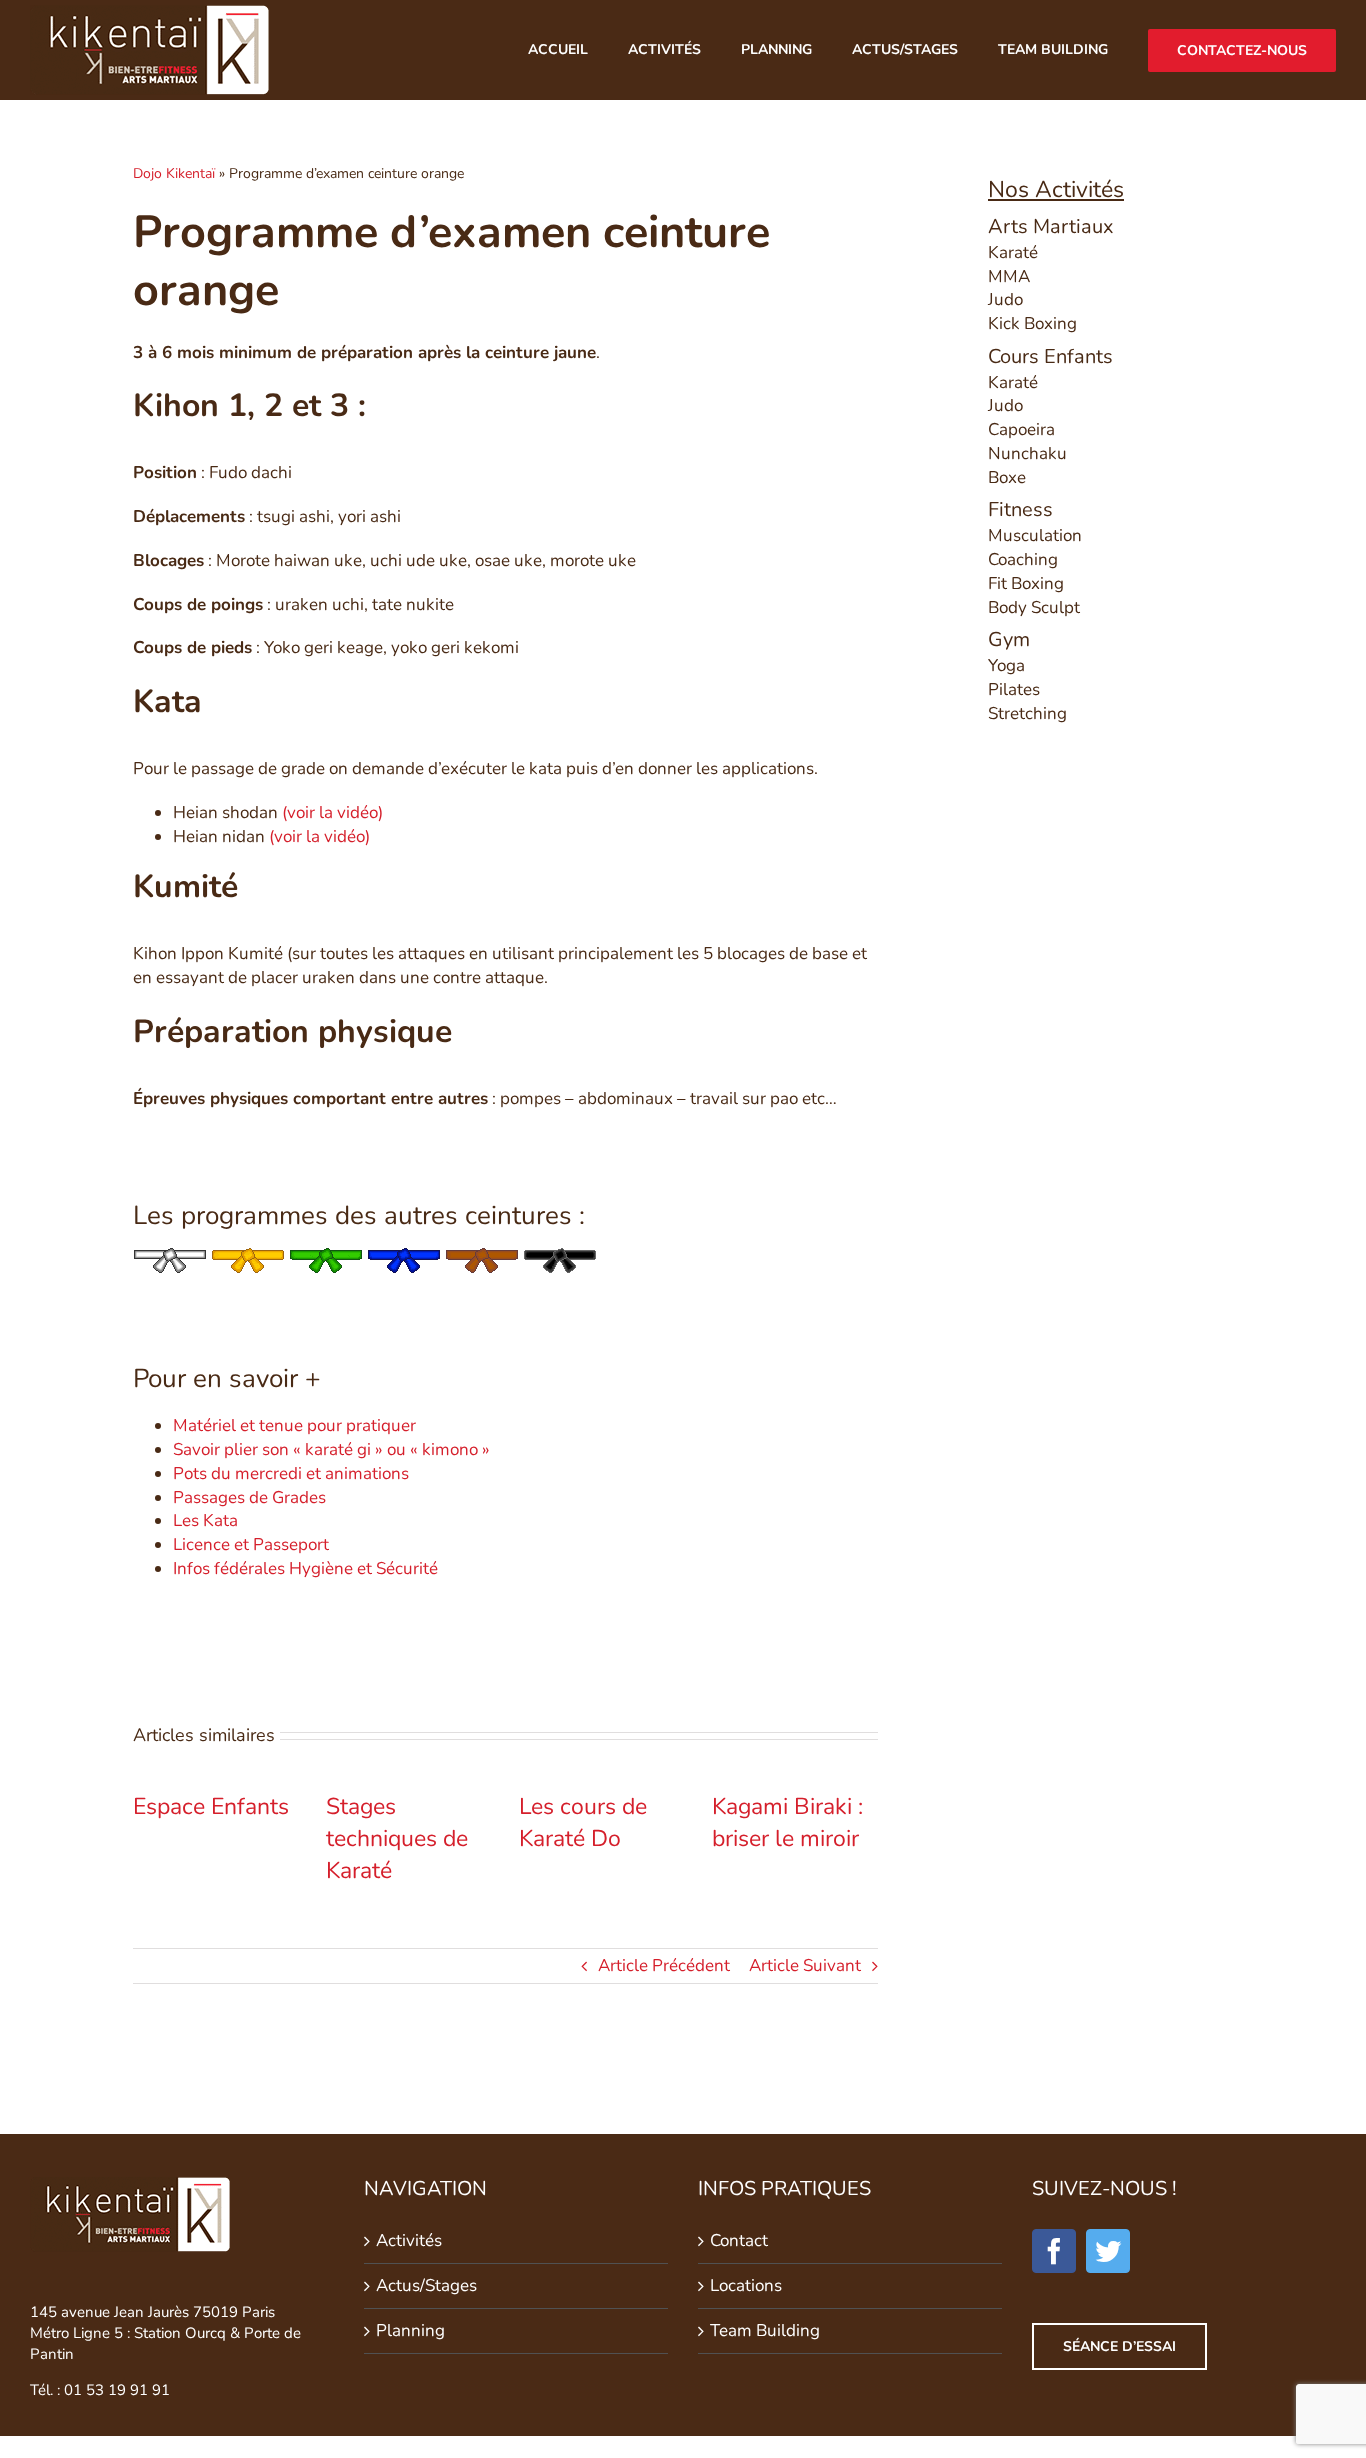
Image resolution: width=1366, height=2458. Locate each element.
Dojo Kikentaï (174, 173)
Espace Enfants (211, 1806)
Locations (746, 2285)
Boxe (1007, 477)
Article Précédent (664, 1965)
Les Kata (205, 1520)
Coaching (1023, 559)
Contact (739, 2240)
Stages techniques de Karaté (397, 1838)
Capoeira (1021, 429)
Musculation (1035, 535)
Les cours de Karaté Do (583, 1822)
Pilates (1014, 689)
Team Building (765, 2330)
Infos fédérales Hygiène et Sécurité (305, 1568)
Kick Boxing (1032, 323)
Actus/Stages (426, 2285)
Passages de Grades (249, 1497)
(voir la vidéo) (332, 812)
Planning (410, 2330)
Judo (1005, 299)
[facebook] (1054, 2251)
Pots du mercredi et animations (291, 1473)
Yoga (1006, 665)
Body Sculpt (1034, 607)
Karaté (1013, 252)
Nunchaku (1027, 453)
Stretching (1027, 713)
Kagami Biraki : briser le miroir (787, 1822)
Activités (409, 2240)
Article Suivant (805, 1965)
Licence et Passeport (251, 1544)
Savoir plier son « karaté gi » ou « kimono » (331, 1449)
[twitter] (1108, 2251)
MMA (1009, 276)
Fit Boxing (1026, 583)
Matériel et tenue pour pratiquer (294, 1425)
